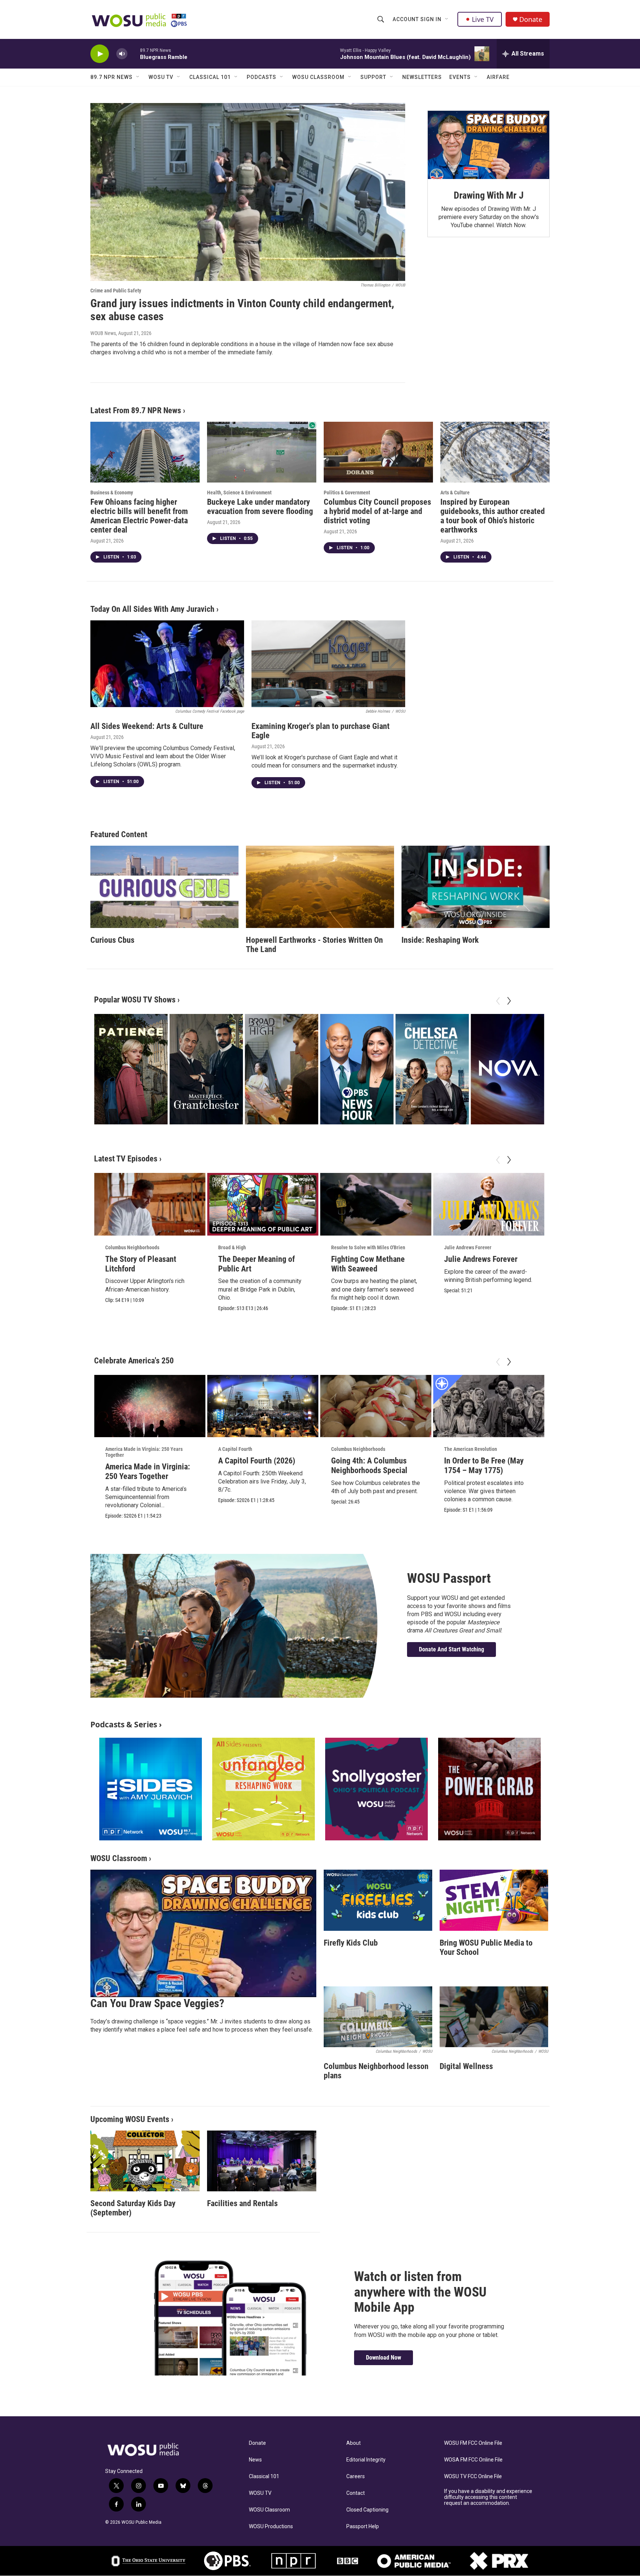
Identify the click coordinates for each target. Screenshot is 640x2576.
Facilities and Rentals (242, 2203)
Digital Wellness (466, 2066)
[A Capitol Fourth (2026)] (263, 1406)
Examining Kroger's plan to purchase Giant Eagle (321, 731)
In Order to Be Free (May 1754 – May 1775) (484, 1466)
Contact (356, 2493)
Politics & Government (347, 493)
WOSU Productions (271, 2527)
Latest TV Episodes (126, 1159)
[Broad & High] (281, 1069)
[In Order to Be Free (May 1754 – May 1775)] (489, 1406)
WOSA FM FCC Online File (473, 2460)
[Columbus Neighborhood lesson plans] (378, 2017)
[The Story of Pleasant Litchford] (150, 1204)
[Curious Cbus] (164, 887)
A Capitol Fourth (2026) (257, 1461)
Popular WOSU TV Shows (135, 1000)
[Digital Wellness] (494, 2017)
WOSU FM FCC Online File (473, 2443)
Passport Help (363, 2527)
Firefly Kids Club (351, 1943)
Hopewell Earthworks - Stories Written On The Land (314, 945)
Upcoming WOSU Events (130, 2119)
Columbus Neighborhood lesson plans (376, 2071)
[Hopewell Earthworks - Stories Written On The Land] (320, 887)
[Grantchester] (206, 1069)
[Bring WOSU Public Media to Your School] (494, 1900)
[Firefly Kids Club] (378, 1900)
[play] (100, 54)
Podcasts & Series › (126, 1724)
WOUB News (103, 333)
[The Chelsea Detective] (432, 1069)
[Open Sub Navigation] (447, 19)
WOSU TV (161, 77)
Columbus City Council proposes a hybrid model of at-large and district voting (377, 511)
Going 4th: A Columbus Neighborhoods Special (369, 1466)
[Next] (509, 1001)
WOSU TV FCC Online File (473, 2476)
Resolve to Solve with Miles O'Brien (368, 1247)
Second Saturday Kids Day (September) (133, 2208)
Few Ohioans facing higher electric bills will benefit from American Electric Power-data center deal (139, 516)
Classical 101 (210, 77)
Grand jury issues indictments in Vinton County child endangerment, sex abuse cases (242, 310)
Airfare (498, 77)
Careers (356, 2476)
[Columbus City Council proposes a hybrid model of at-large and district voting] (378, 452)
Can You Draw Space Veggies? (157, 2003)
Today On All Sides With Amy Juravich (152, 609)
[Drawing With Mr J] (489, 145)
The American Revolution (471, 1449)
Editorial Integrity (366, 2460)
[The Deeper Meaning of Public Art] (263, 1204)
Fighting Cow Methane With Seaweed (368, 1264)
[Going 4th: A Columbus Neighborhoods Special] (376, 1406)
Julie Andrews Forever (468, 1247)
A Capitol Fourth (235, 1449)
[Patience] (131, 1069)
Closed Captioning (367, 2510)
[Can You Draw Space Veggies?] (203, 1933)
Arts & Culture (455, 493)
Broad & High (232, 1247)
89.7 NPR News (111, 77)
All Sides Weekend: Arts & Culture (147, 726)
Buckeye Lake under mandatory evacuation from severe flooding (260, 507)
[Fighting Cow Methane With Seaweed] (376, 1204)
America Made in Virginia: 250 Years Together (144, 1452)
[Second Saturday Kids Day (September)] (145, 2161)
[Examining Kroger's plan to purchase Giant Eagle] (328, 664)
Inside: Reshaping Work (440, 940)
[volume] (122, 54)
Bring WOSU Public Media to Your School (486, 1947)
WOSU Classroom (318, 77)
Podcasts (261, 77)
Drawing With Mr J (489, 195)
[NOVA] (507, 1069)
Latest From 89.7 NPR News (136, 410)
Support (373, 77)
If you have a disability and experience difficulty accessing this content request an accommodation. (488, 2497)
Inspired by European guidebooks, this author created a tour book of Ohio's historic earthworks (493, 516)
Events (460, 77)
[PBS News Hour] (357, 1069)
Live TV (483, 19)
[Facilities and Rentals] (262, 2161)
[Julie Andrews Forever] (489, 1204)
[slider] (134, 54)
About (354, 2443)
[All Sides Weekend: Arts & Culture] (167, 664)
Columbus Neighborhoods (132, 1247)
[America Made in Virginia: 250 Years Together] (150, 1406)
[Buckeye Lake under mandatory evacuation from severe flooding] (262, 452)
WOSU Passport (449, 1578)
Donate (531, 19)
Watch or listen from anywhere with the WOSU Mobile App (420, 2292)
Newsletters (422, 77)
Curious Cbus (112, 940)
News (255, 2460)
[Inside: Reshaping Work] (476, 887)
